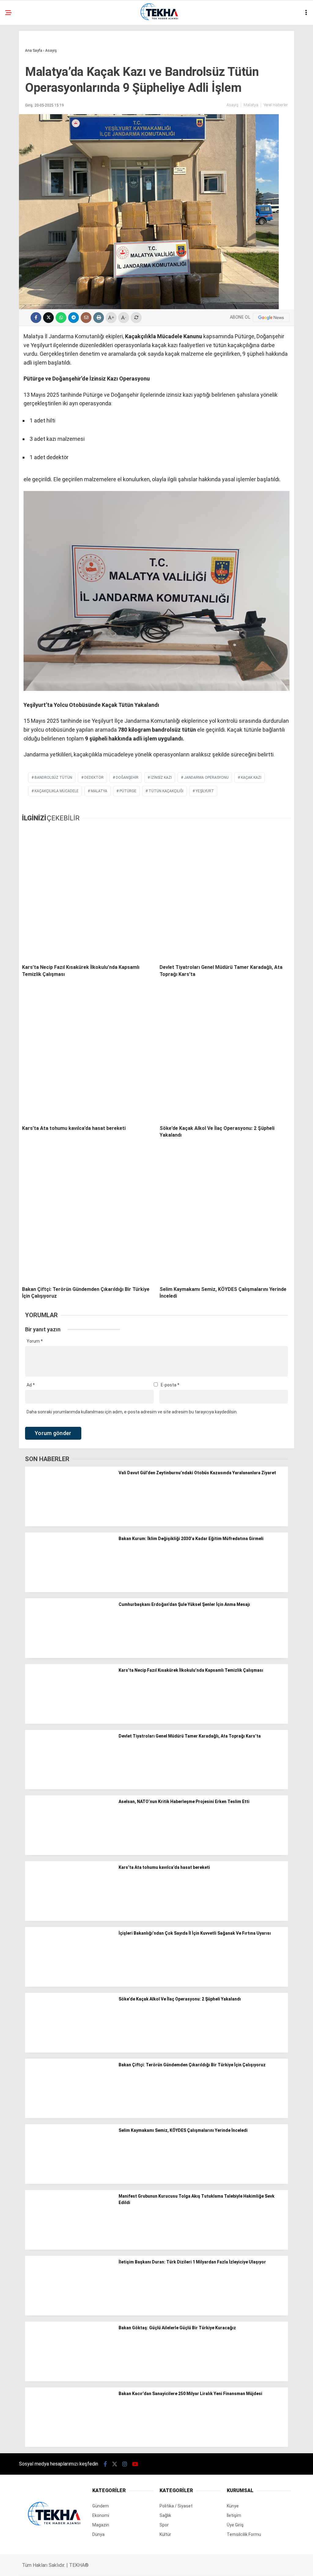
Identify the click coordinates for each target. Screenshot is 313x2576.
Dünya (16, 125)
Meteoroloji (23, 137)
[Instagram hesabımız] (131, 2566)
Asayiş (16, 50)
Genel (16, 75)
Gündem (18, 63)
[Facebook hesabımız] (44, 2566)
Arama (255, 30)
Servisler (20, 162)
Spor (15, 150)
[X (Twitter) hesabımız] (88, 2566)
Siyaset (18, 112)
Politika (18, 100)
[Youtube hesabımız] (175, 2566)
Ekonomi (18, 88)
